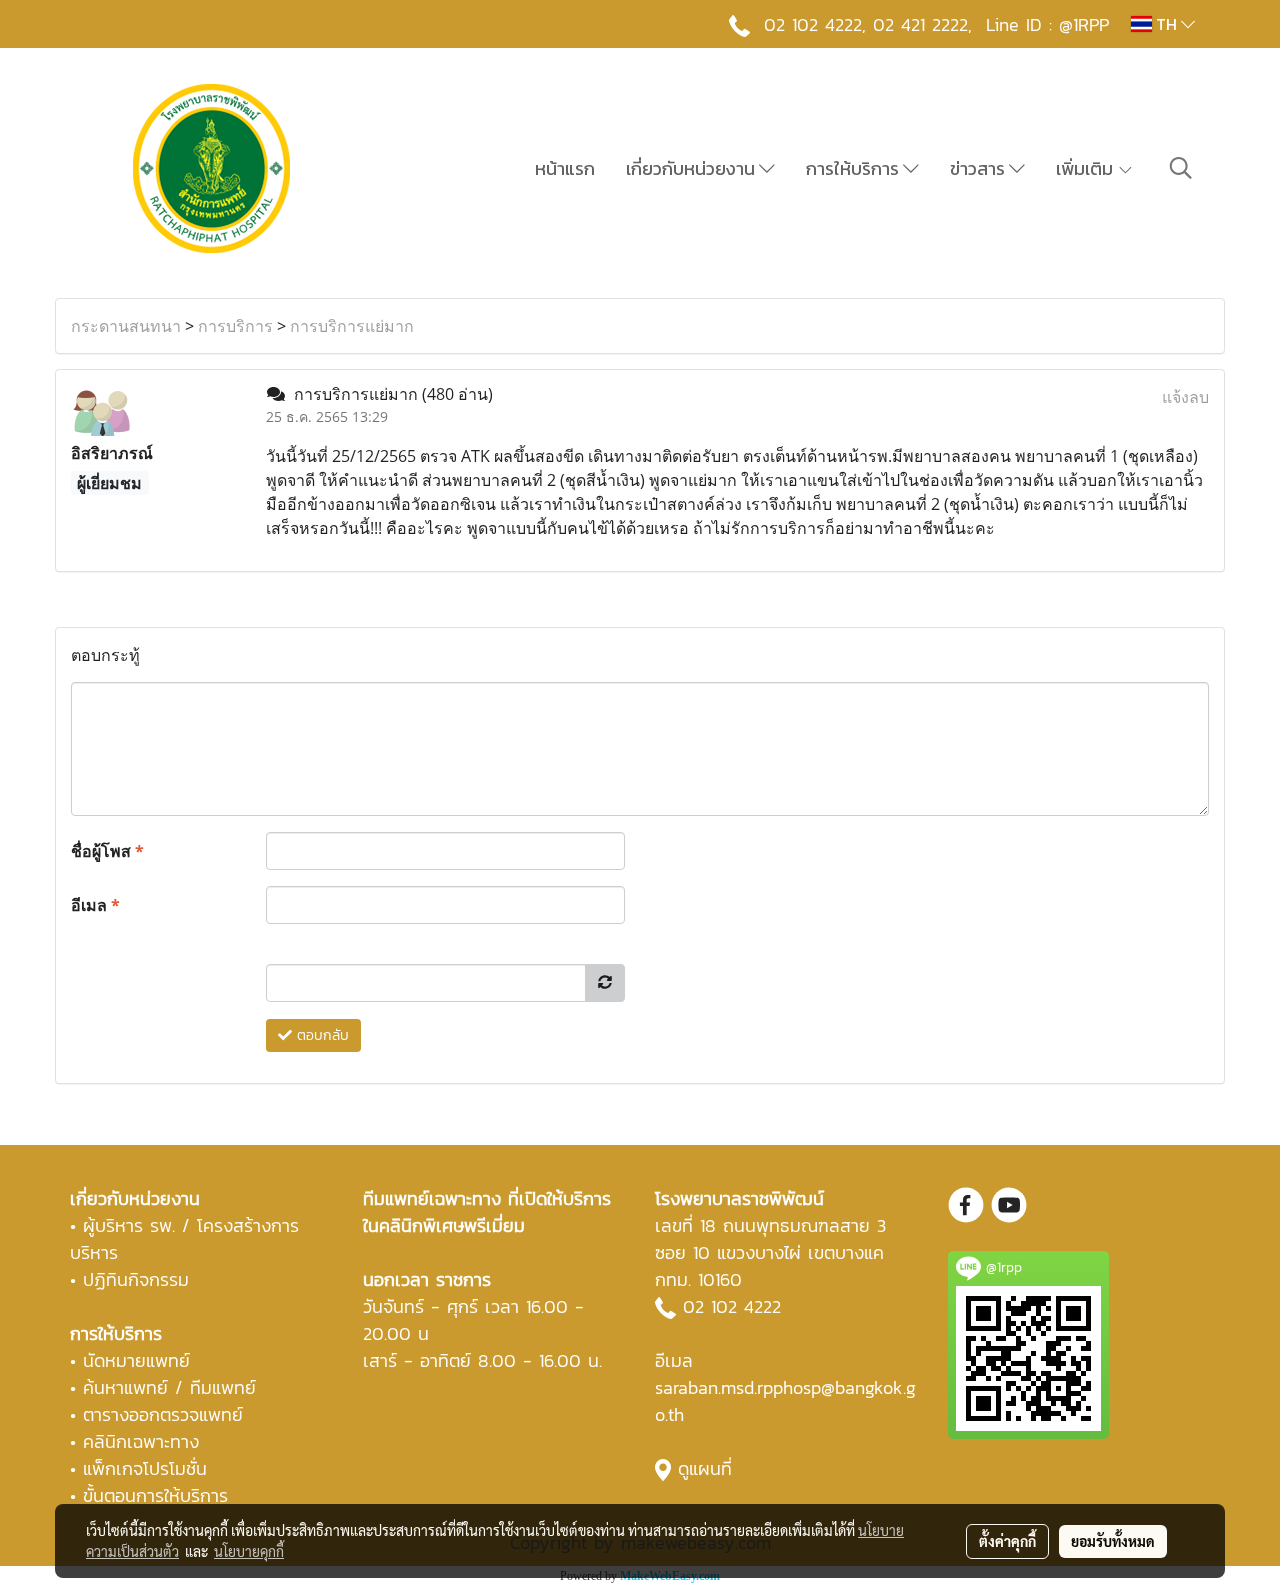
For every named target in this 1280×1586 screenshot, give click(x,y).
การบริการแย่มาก (352, 326)
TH (1166, 24)
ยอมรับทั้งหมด (1113, 1541)
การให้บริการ (854, 168)
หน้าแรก (565, 168)
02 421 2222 (920, 24)
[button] (1181, 168)
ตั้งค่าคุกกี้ (1007, 1541)
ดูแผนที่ (705, 1468)
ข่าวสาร (979, 168)
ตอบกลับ (320, 1035)
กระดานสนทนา (126, 326)
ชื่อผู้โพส (107, 851)
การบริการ (235, 326)
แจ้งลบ (1185, 397)
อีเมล (95, 905)
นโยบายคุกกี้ (249, 1551)
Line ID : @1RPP (1047, 24)
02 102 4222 (732, 1306)
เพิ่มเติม (1086, 168)
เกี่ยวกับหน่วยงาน (692, 168)
